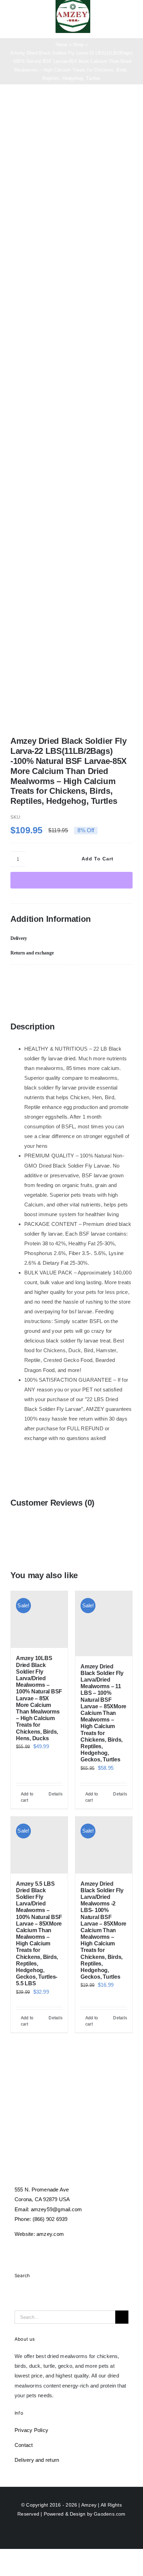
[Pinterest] (77, 979)
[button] (71, 938)
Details (56, 1794)
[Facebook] (16, 979)
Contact (24, 2445)
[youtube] (55, 2248)
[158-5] (71, 417)
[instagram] (42, 2248)
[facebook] (17, 2248)
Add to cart (98, 859)
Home (62, 45)
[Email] (108, 979)
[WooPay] (71, 880)
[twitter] (30, 2248)
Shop (78, 45)
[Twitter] (47, 979)
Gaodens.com (110, 2514)
